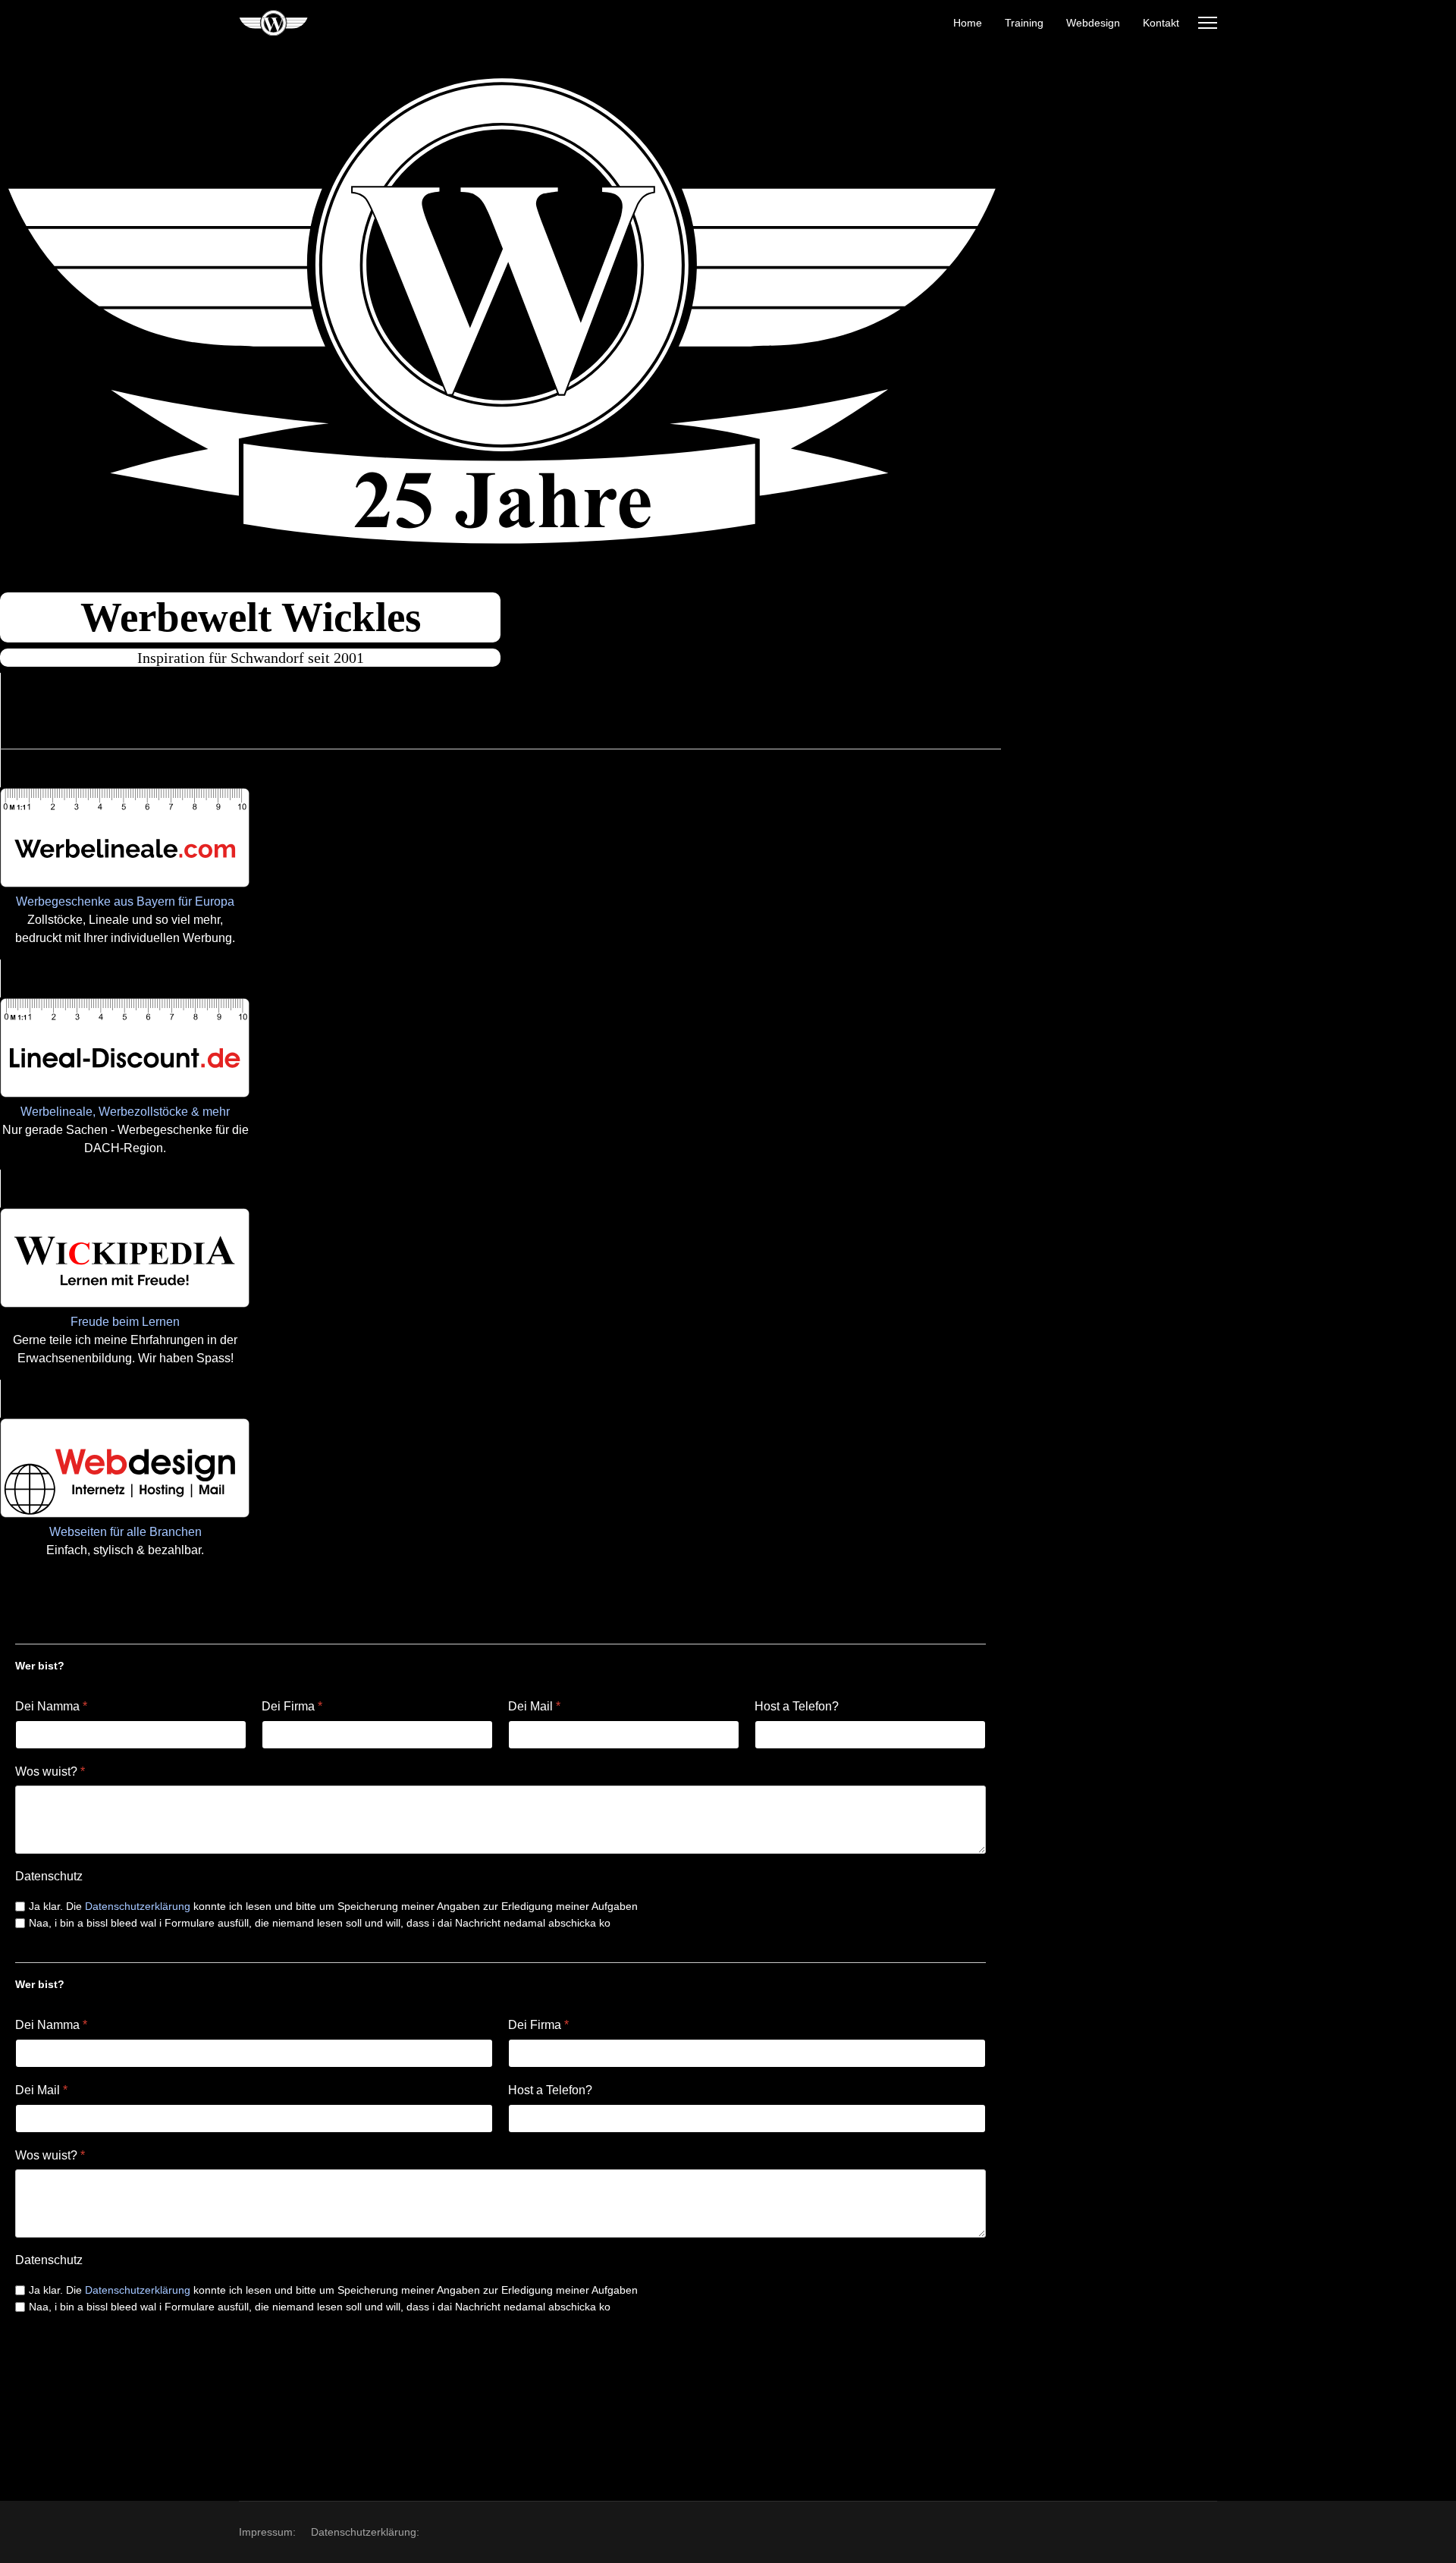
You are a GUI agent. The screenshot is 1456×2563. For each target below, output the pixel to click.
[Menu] (1208, 23)
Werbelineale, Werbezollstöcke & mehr (125, 1112)
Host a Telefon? (797, 1706)
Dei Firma (292, 1706)
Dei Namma (51, 1706)
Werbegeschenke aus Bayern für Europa (125, 901)
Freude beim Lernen (125, 1322)
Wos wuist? (50, 1771)
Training (1024, 23)
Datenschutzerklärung (138, 1906)
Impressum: (267, 2532)
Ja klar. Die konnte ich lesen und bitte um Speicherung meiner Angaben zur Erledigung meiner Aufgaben (333, 1906)
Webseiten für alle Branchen (126, 1532)
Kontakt (1161, 23)
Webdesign (1093, 23)
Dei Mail (534, 1706)
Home (968, 23)
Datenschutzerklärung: (365, 2532)
